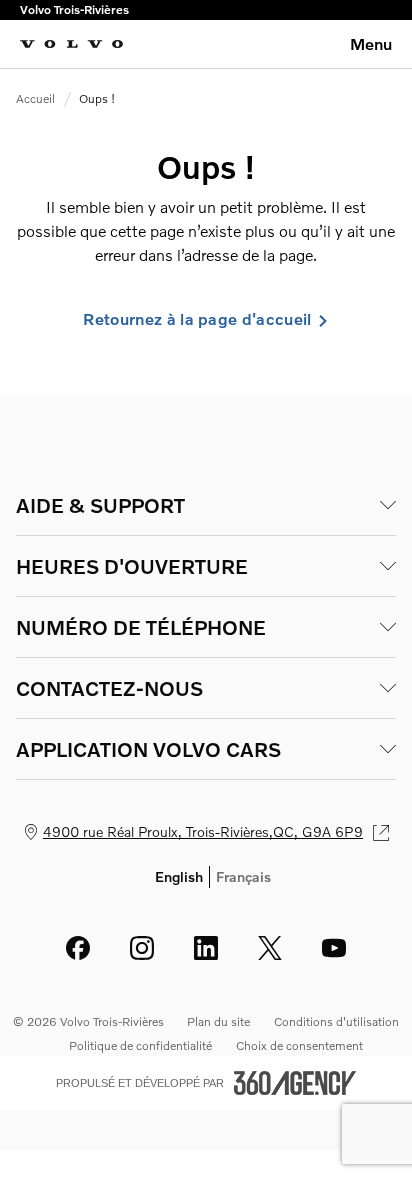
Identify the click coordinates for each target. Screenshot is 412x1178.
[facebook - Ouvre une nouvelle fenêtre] (78, 948)
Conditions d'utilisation (336, 1021)
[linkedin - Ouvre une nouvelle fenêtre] (206, 948)
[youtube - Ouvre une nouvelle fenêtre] (334, 948)
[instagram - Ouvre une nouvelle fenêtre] (142, 948)
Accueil (35, 98)
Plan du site (218, 1021)
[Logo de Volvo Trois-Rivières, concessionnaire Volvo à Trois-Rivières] (71, 44)
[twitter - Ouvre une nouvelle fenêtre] (270, 948)
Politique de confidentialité (140, 1045)
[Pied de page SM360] (295, 1083)
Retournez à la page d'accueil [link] (197, 319)
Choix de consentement (299, 1045)
